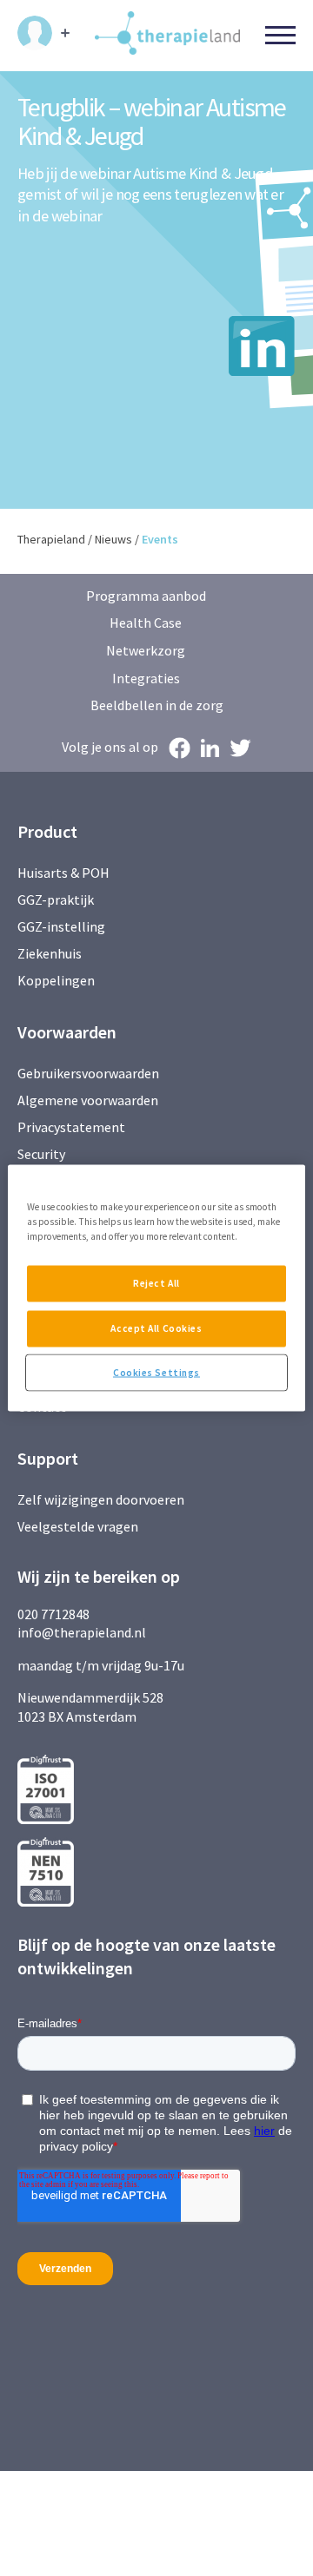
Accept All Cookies (156, 1328)
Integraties (146, 678)
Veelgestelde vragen (78, 1526)
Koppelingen (56, 980)
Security (41, 1154)
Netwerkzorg (146, 650)
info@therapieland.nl (82, 1632)
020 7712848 (53, 1614)
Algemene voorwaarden (88, 1100)
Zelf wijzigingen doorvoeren (102, 1499)
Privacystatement (71, 1127)
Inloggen (43, 33)
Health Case (146, 623)
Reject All (156, 1282)
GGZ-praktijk (56, 899)
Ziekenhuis (50, 953)
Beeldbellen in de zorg (157, 705)
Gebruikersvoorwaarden (88, 1073)
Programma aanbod (146, 596)
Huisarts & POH (63, 873)
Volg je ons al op (110, 747)
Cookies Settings (156, 1372)
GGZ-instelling (61, 926)
